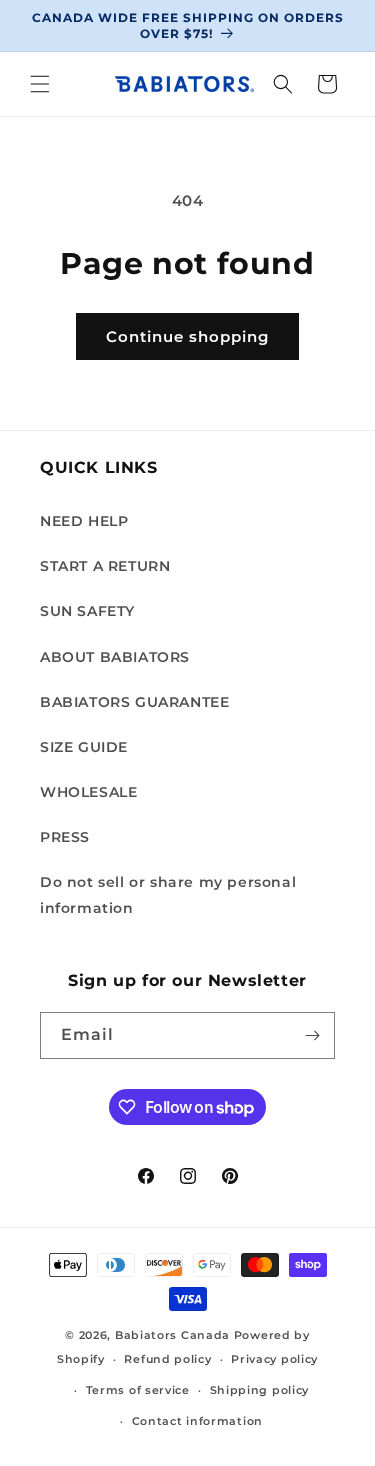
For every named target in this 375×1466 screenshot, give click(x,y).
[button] (40, 84)
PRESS (65, 837)
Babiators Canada (172, 1335)
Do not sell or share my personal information (168, 894)
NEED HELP (84, 521)
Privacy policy (274, 1359)
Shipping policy (260, 1390)
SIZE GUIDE (84, 747)
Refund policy (167, 1359)
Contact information (197, 1421)
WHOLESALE (88, 792)
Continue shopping (187, 336)
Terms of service (138, 1390)
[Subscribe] (312, 1035)
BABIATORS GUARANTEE (134, 702)
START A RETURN (105, 566)
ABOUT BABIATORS (115, 657)
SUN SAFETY (87, 611)
